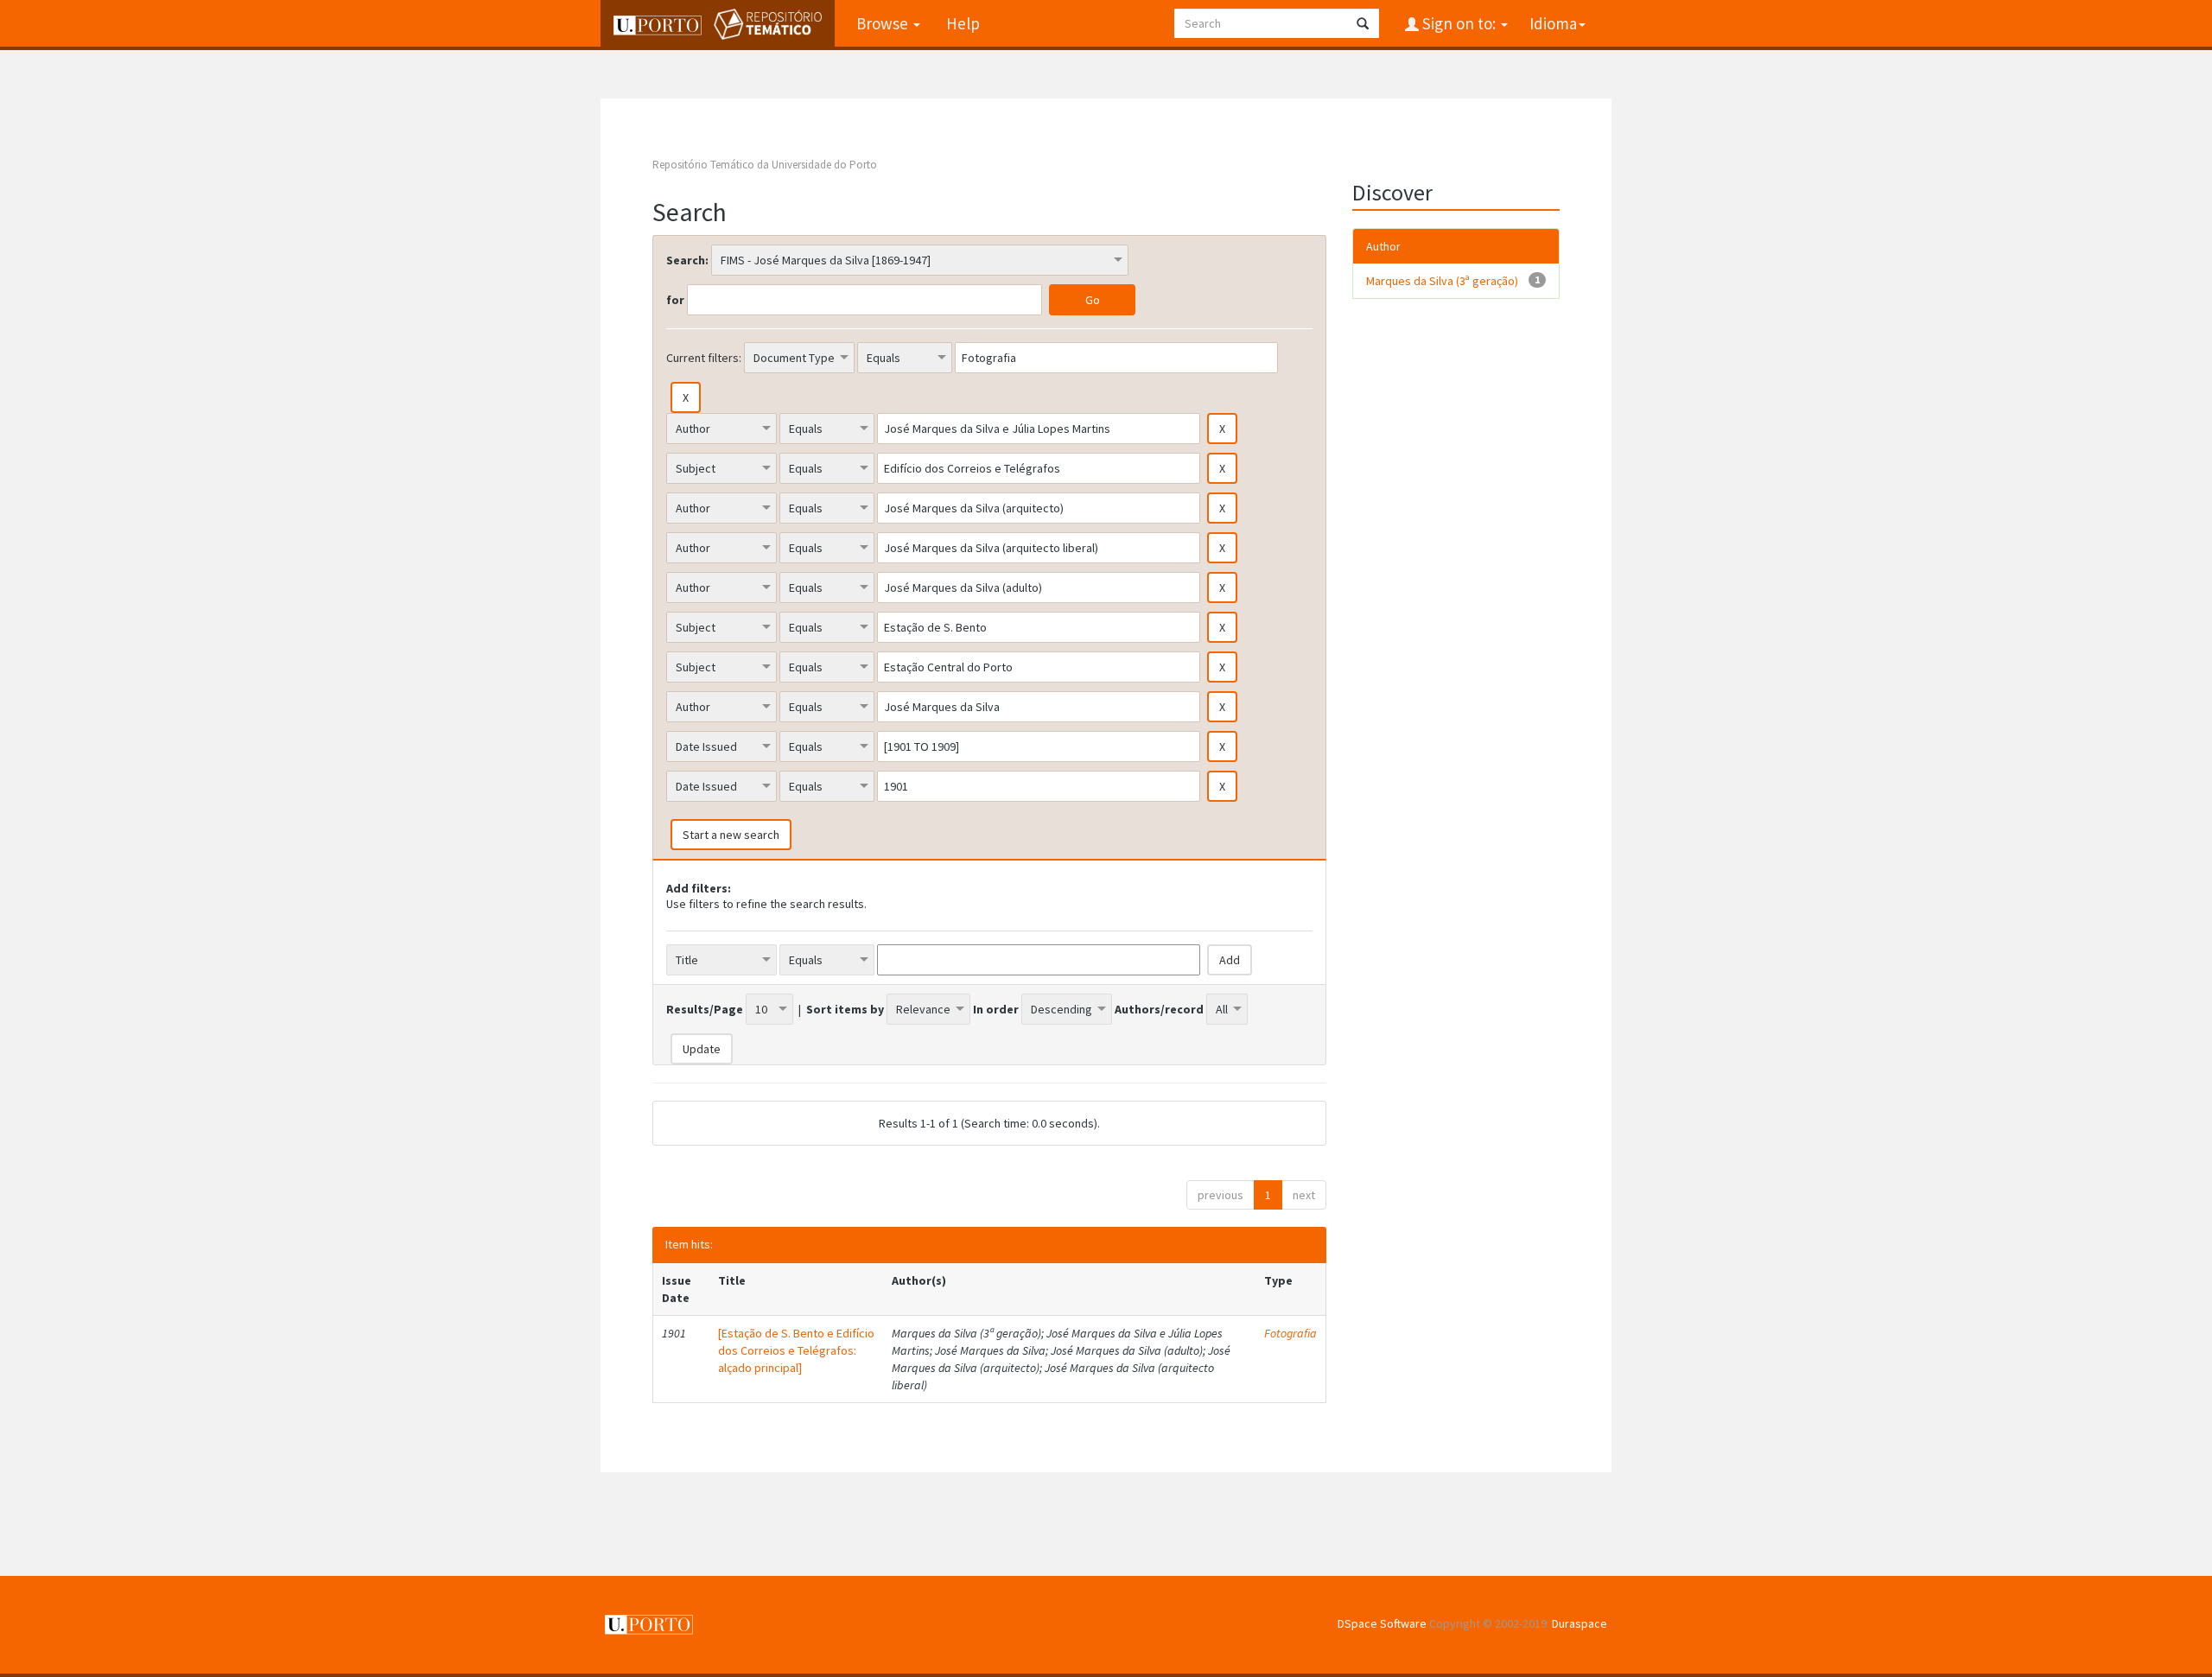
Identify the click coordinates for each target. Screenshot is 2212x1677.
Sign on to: (1459, 23)
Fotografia (1290, 1333)
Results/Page (705, 1009)
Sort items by (845, 1009)
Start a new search (731, 835)
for (675, 300)
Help (963, 23)
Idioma (1553, 23)
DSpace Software (1382, 1623)
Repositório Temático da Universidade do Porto (765, 165)
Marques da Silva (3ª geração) (1442, 281)
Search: (687, 260)
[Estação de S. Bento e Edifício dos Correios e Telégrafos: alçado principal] (796, 1350)
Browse (884, 23)
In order (996, 1009)
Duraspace (1580, 1623)
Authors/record (1159, 1009)
